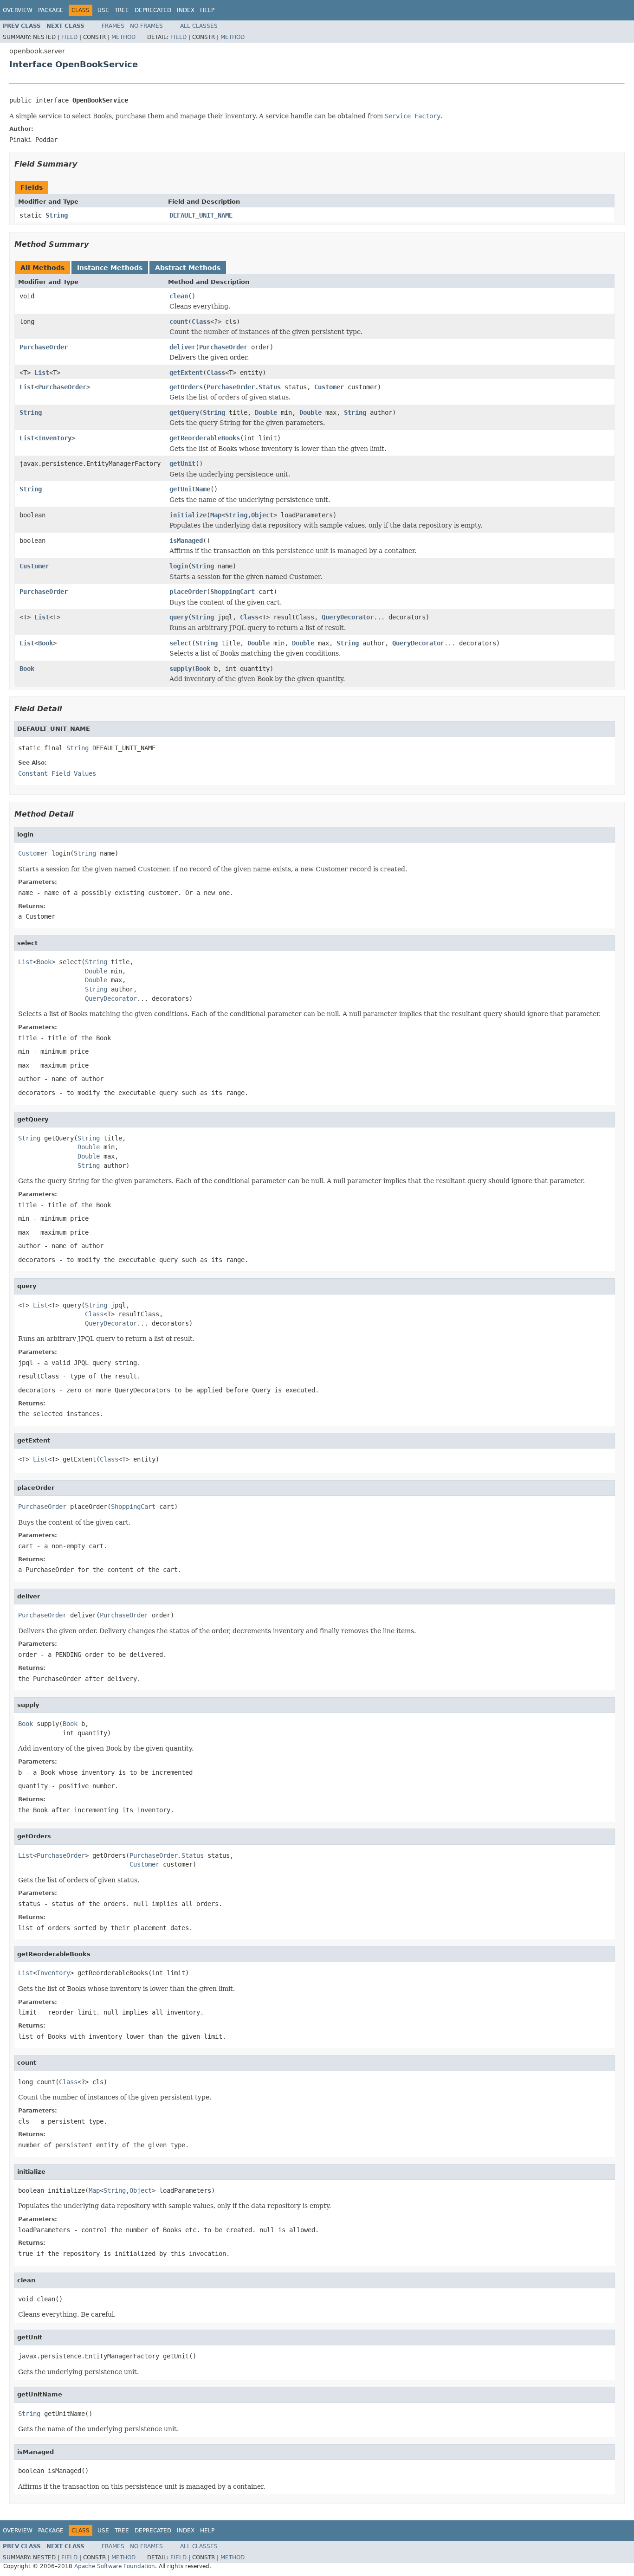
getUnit (182, 464)
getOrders (186, 387)
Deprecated (153, 10)
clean (179, 296)
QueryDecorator (348, 617)
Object (262, 515)
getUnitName (190, 489)
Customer (329, 387)
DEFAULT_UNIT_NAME (201, 215)
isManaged (186, 541)
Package (51, 10)
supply (181, 669)
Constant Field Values (57, 773)
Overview (18, 10)
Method (123, 37)
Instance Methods (110, 268)
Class (201, 322)
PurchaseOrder (44, 347)
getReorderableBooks (205, 438)
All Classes (199, 26)
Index (186, 10)
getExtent (186, 373)
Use (103, 10)
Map (216, 515)
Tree (122, 10)
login (179, 566)
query (179, 617)
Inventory (55, 438)
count (179, 322)
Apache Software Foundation (115, 2566)
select (181, 643)
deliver (182, 347)
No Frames (146, 26)
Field (69, 37)
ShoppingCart (233, 592)
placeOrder (188, 592)
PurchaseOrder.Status (244, 387)
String (57, 215)
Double (266, 412)
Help (207, 10)
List (42, 373)
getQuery (184, 412)
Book (45, 643)
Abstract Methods (188, 268)
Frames (113, 26)
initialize (188, 515)
